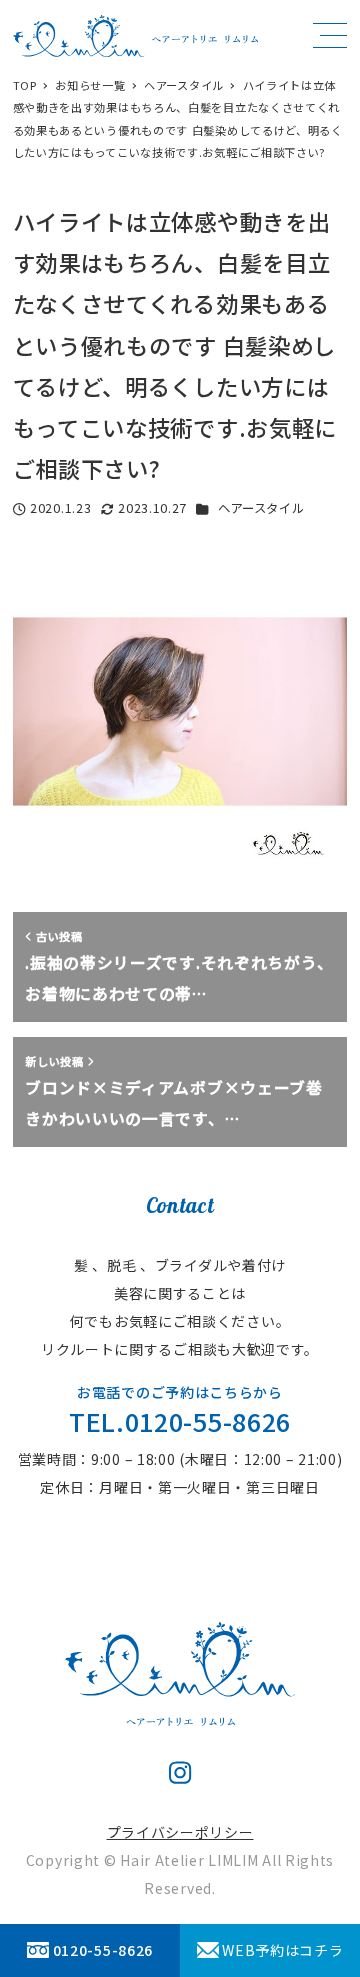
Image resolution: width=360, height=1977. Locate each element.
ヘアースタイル (261, 508)
